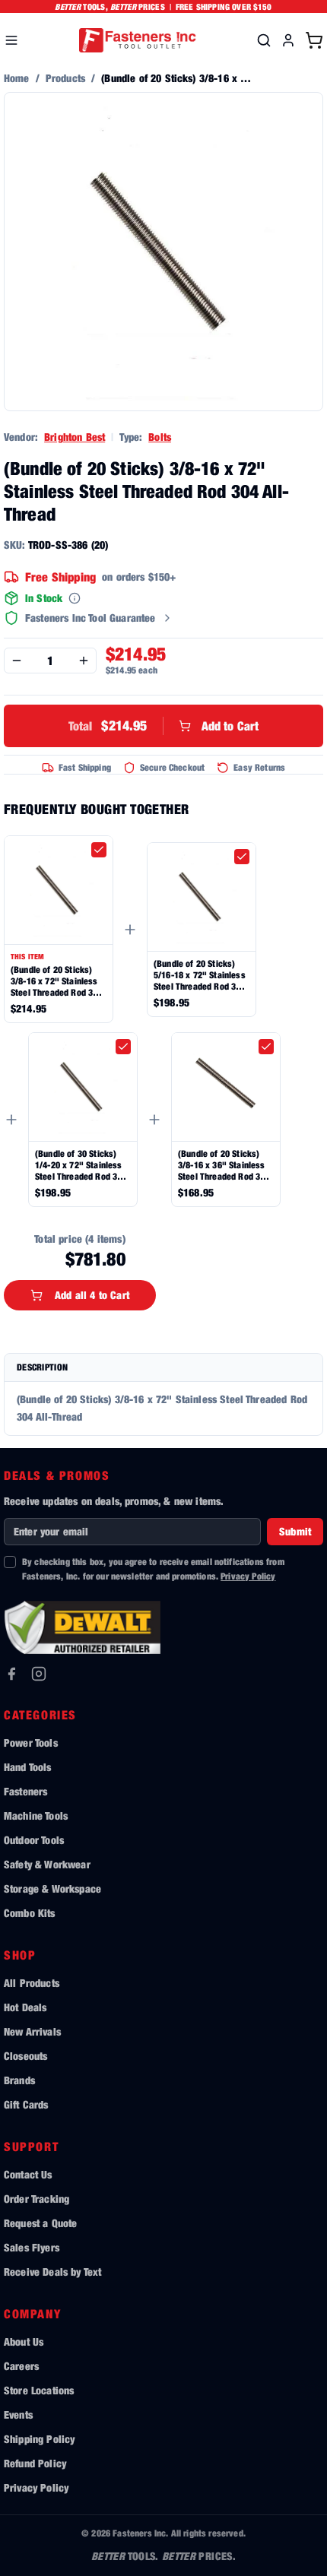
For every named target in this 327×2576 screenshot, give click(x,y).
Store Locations (39, 2390)
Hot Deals (25, 2007)
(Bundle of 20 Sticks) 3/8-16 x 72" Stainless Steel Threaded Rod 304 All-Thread (57, 981)
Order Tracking (37, 2199)
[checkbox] (99, 850)
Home (17, 78)
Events (18, 2414)
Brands (19, 2080)
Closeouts (25, 2056)
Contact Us (28, 2174)
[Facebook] (11, 1674)
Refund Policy (35, 2463)
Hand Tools (28, 1767)
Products (65, 78)
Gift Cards (26, 2104)
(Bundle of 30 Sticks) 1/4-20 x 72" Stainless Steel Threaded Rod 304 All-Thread (81, 1165)
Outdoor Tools (34, 1840)
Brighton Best (75, 437)
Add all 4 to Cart (92, 1295)
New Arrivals (32, 2031)
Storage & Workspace (52, 1888)
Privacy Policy (248, 1576)
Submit (295, 1531)
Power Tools (31, 1743)
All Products (32, 1983)
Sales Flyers (32, 2247)
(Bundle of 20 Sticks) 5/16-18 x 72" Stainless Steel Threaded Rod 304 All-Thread (200, 975)
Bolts (160, 437)
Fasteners (25, 1791)
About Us (24, 2342)
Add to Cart (164, 726)
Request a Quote (40, 2223)
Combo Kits (30, 1913)
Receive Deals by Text (52, 2272)
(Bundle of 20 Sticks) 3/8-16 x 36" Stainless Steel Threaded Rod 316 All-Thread (224, 1165)
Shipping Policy (39, 2439)
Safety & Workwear (47, 1864)
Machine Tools (36, 1816)
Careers (21, 2366)
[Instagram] (39, 1674)
